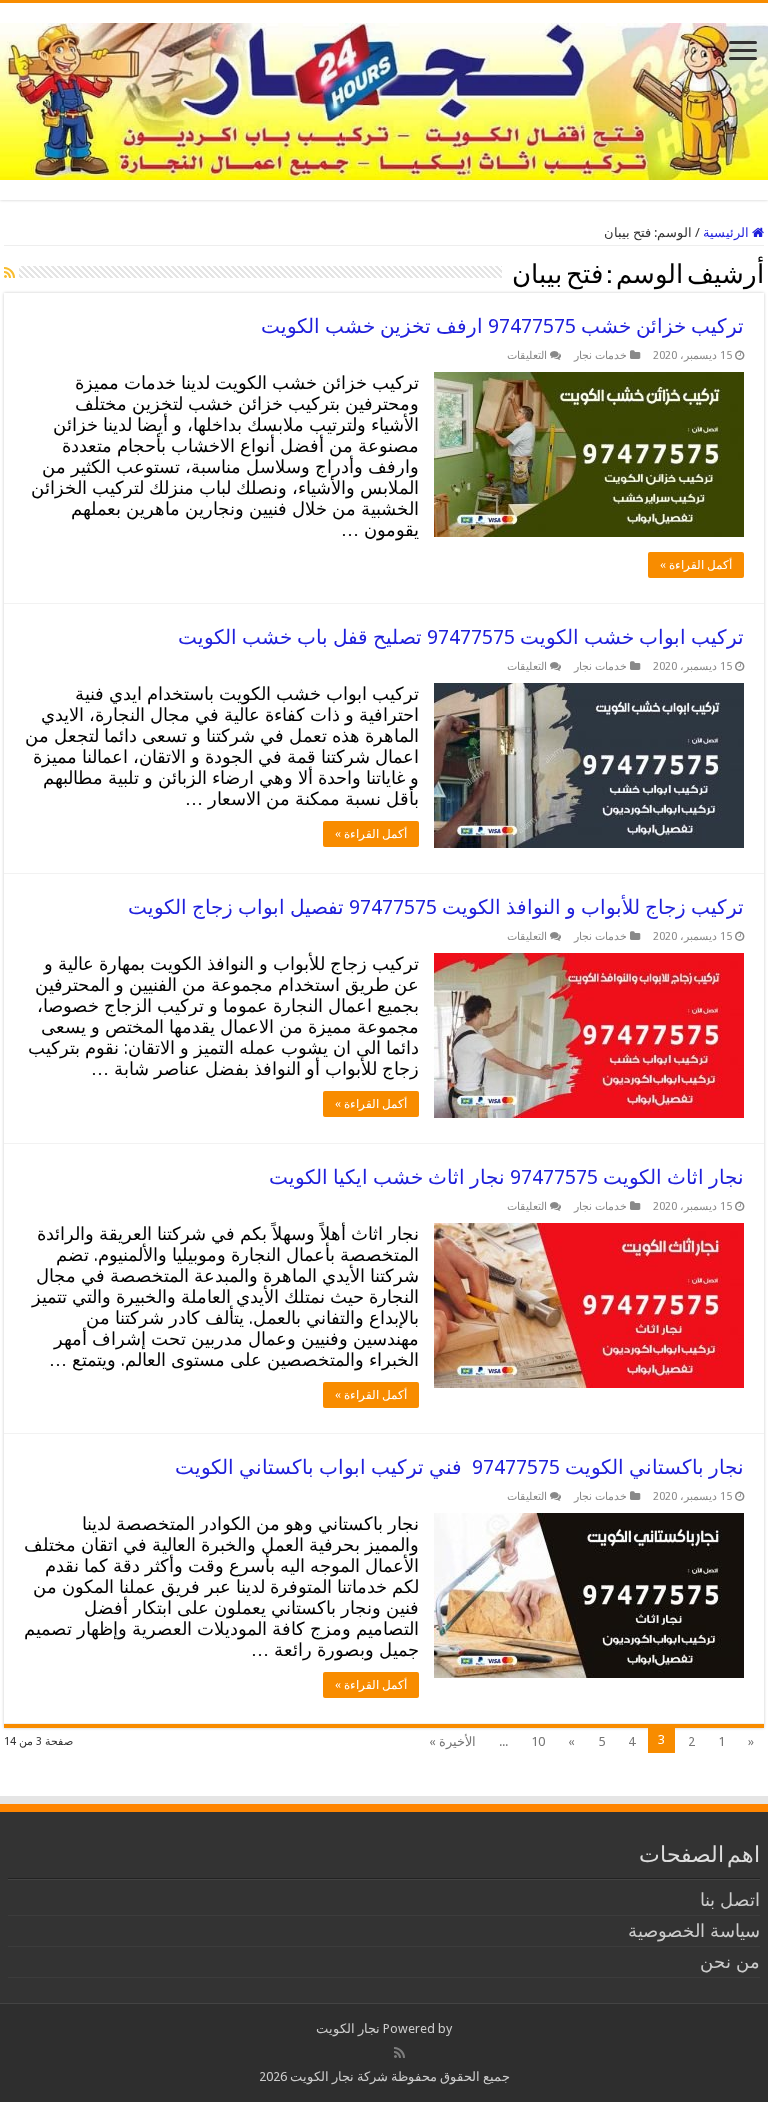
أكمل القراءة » (696, 565)
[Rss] (399, 2053)
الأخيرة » (452, 1741)
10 (538, 1741)
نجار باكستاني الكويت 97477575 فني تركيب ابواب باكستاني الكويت (459, 1467)
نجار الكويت (348, 2028)
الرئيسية (727, 232)
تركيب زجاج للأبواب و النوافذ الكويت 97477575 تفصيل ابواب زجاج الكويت (436, 907)
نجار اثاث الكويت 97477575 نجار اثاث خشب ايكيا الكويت (506, 1177)
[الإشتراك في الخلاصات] (9, 273)
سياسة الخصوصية (694, 1930)
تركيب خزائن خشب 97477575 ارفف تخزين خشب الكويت (502, 326)
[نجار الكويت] (384, 98)
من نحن (730, 1961)
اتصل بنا (730, 1899)
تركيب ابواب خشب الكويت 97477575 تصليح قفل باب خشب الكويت (461, 637)
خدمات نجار (600, 355)
